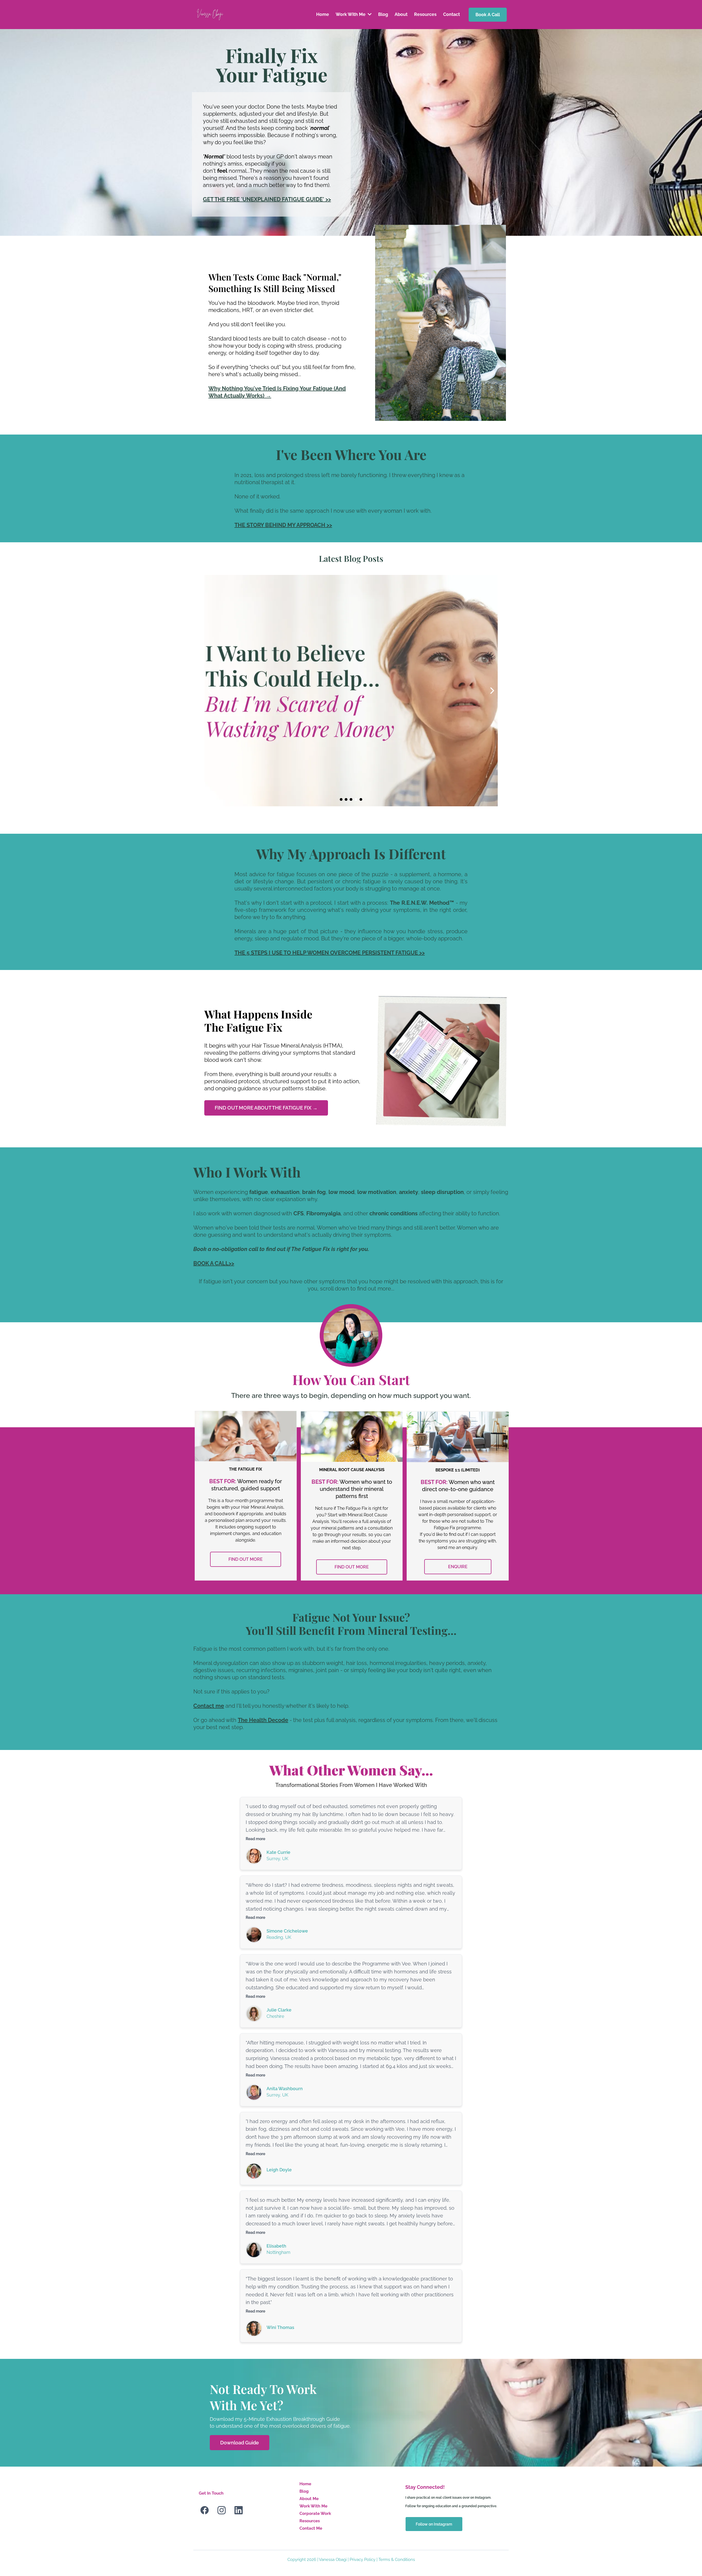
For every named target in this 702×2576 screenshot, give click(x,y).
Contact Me (311, 2528)
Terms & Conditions (397, 2560)
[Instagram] (222, 2510)
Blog (304, 2491)
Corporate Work (315, 2513)
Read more (255, 1839)
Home (305, 2484)
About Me (309, 2499)
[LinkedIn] (239, 2510)
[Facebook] (205, 2510)
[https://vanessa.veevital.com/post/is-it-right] (351, 691)
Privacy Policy (363, 2560)
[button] (369, 14)
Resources (310, 2521)
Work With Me (313, 2506)
